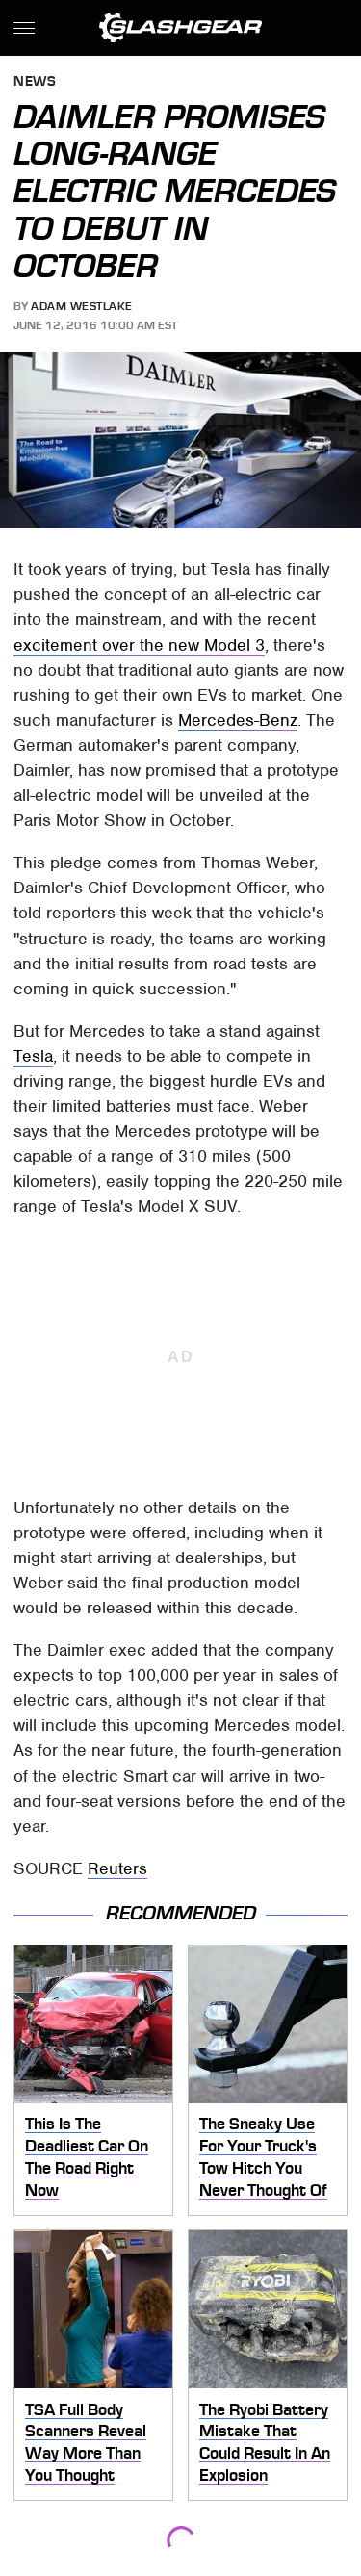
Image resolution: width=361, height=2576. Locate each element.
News (35, 82)
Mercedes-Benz (238, 720)
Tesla (33, 1056)
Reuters (117, 1868)
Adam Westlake (82, 306)
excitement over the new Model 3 (139, 645)
